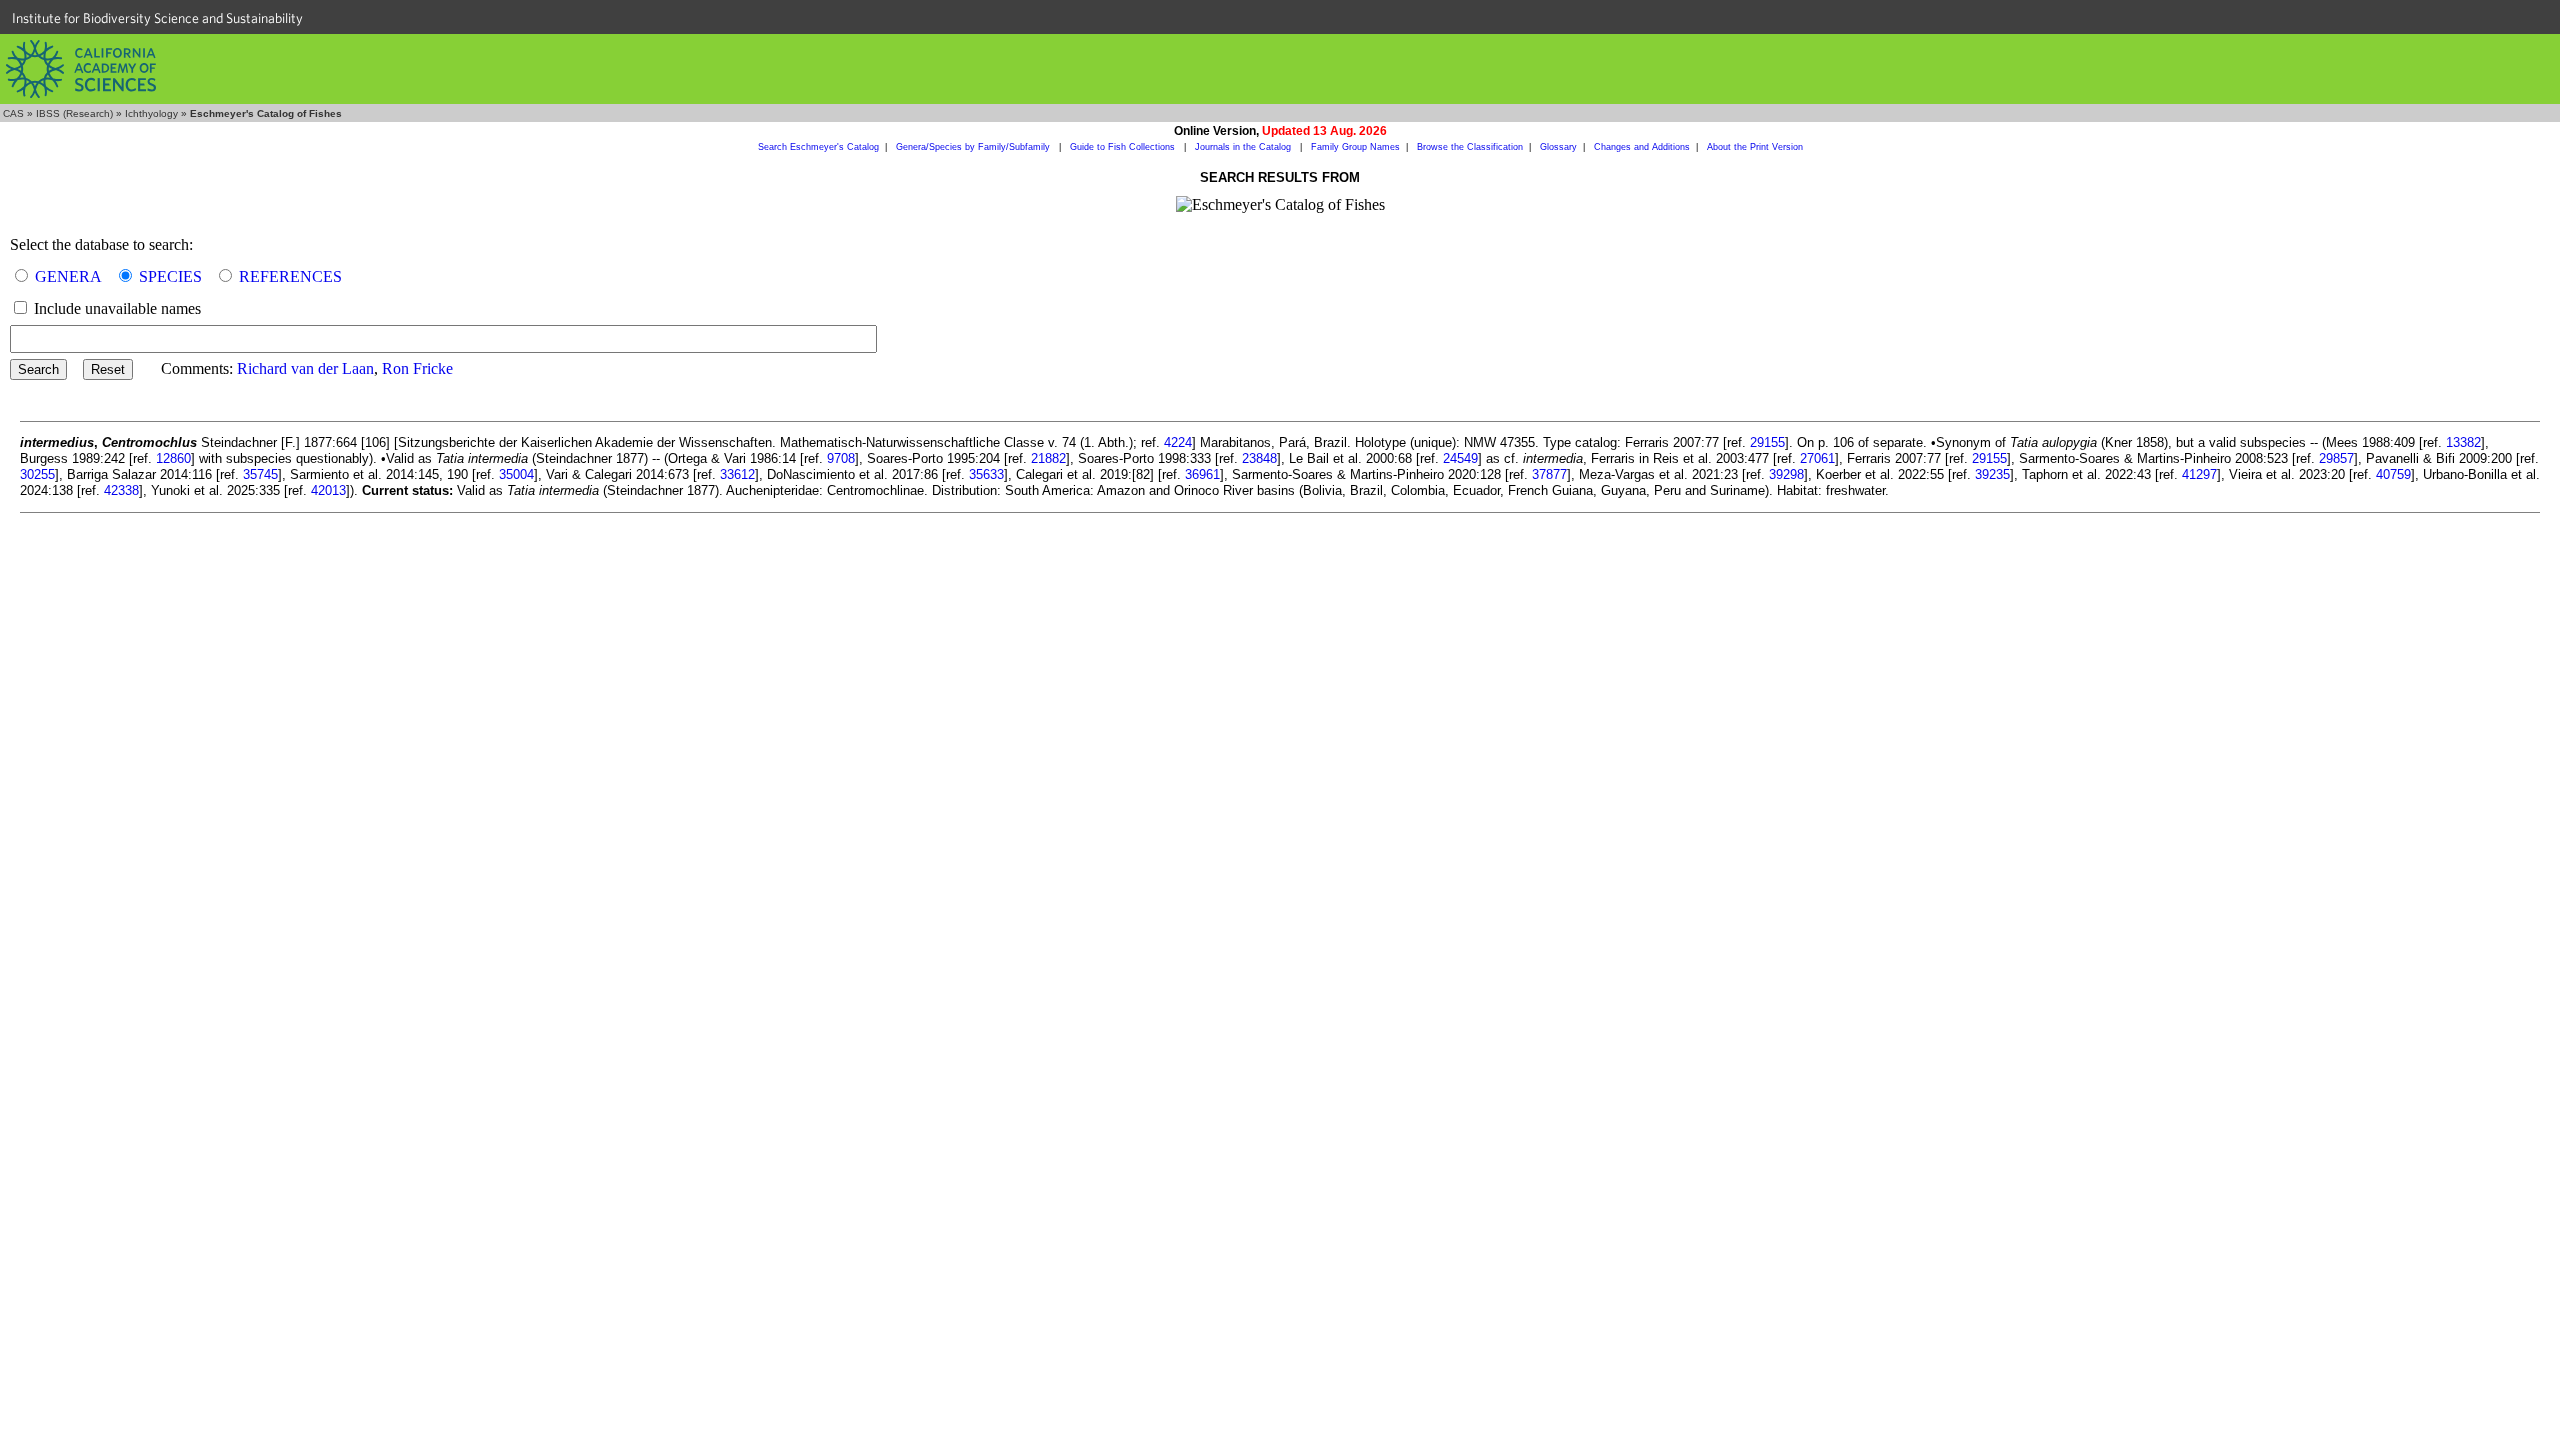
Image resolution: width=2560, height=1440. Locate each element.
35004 (516, 474)
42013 (328, 490)
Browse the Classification (1470, 147)
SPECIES (170, 276)
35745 (260, 474)
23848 (1259, 458)
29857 (2336, 458)
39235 (1992, 474)
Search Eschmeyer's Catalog (818, 147)
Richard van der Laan (305, 368)
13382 (2463, 442)
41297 (2199, 474)
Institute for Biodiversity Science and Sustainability (157, 18)
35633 (986, 474)
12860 (173, 458)
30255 (37, 474)
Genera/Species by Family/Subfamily (974, 147)
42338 (121, 490)
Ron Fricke (417, 368)
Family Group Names (1355, 147)
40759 (2393, 474)
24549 (1460, 458)
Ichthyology (151, 113)
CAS (13, 113)
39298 (1786, 474)
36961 (1202, 474)
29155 (1767, 442)
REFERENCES (290, 276)
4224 (1178, 442)
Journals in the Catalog (1244, 147)
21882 (1048, 458)
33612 (737, 474)
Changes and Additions (1642, 147)
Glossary (1558, 147)
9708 (841, 458)
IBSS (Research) (74, 113)
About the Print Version (1755, 147)
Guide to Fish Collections (1124, 147)
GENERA (68, 276)
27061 (1817, 458)
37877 (1549, 474)
